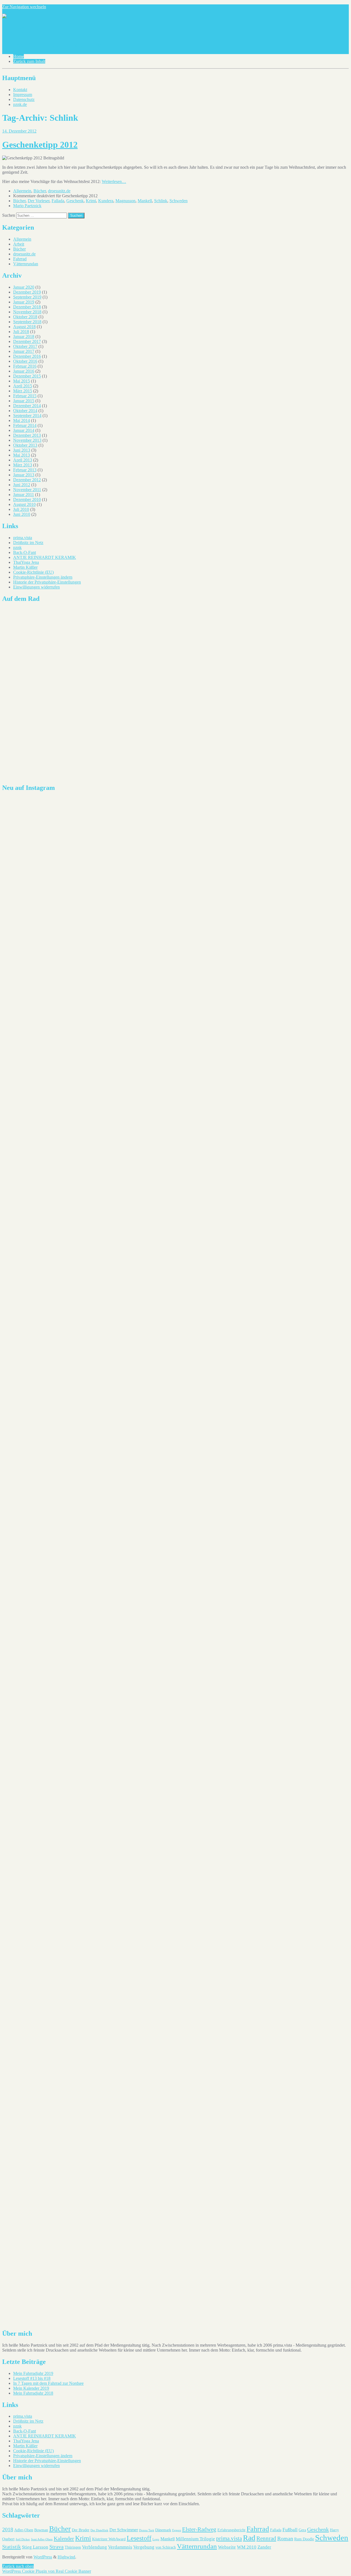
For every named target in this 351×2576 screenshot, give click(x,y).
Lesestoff (139, 2538)
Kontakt (20, 90)
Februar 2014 (25, 425)
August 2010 (24, 504)
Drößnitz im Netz (28, 543)
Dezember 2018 (27, 307)
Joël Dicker (23, 2539)
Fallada (58, 201)
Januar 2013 (24, 475)
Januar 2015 (24, 401)
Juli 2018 (21, 332)
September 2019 (27, 297)
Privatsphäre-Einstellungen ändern (43, 577)
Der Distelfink (99, 2530)
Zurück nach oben (18, 2566)
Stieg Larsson (35, 2547)
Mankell (145, 201)
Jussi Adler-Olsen (42, 2539)
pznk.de (20, 104)
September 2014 (27, 416)
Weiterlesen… (114, 181)
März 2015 (23, 391)
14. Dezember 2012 (19, 131)
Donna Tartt (147, 2530)
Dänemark (163, 2530)
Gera (302, 2530)
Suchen (9, 215)
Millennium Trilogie (195, 2539)
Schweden (179, 201)
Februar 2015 (25, 396)
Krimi (91, 201)
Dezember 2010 (27, 499)
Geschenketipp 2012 (40, 145)
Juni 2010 (22, 514)
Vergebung (144, 2547)
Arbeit (19, 244)
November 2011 (27, 490)
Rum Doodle (304, 2539)
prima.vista (23, 538)
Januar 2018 (24, 337)
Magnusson (125, 201)
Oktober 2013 (25, 445)
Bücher (40, 191)
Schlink (161, 201)
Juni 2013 (22, 450)
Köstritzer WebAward (109, 2539)
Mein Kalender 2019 (31, 2388)
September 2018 (27, 322)
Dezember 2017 (27, 341)
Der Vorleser (39, 201)
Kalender (64, 2538)
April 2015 (23, 386)
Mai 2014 (22, 420)
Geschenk (75, 201)
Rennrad (266, 2538)
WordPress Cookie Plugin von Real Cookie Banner (47, 2571)
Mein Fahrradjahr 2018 (33, 2393)
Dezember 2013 (27, 435)
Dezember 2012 (27, 480)
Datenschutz (24, 99)
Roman (285, 2539)
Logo (156, 2539)
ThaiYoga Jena (26, 562)
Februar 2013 (25, 470)
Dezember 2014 (27, 406)
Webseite (227, 2547)
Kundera (106, 201)
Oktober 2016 (25, 361)
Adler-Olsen (24, 2530)
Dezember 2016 (27, 356)
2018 (8, 2529)
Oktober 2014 (25, 411)
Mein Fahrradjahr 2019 (33, 2373)
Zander (264, 2547)
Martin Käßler (25, 567)
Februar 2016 (25, 366)
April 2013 (23, 460)
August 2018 (24, 327)
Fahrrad (20, 259)
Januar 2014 (24, 430)
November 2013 (27, 440)
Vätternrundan (26, 264)
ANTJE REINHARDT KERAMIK (45, 557)
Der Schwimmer (124, 2530)
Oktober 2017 (25, 346)
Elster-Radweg (199, 2529)
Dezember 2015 (27, 376)
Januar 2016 (24, 371)
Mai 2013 (22, 455)
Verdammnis (120, 2547)
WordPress (43, 2557)
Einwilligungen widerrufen (36, 587)
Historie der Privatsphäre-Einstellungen (47, 582)
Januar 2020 (24, 287)
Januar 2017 (24, 351)
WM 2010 (247, 2547)
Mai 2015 (22, 381)
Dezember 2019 (27, 292)
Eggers (177, 2530)
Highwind (66, 2557)
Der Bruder (81, 2530)
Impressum (23, 95)
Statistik (12, 2547)
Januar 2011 (24, 495)
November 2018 (27, 312)
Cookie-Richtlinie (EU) (33, 572)
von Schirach (166, 2547)
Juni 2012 (22, 485)
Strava (56, 2547)
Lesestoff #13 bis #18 (32, 2378)
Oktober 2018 (25, 317)
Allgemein (22, 191)
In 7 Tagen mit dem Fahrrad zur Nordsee (48, 2383)
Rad (249, 2538)
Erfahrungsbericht (231, 2530)
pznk (17, 547)
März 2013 (23, 465)
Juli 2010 (21, 509)
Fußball (290, 2530)
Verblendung (94, 2547)
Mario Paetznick (27, 206)
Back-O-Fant (25, 552)
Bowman (41, 2530)
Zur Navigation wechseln (24, 7)
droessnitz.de (59, 191)
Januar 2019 (24, 302)
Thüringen (73, 2547)
